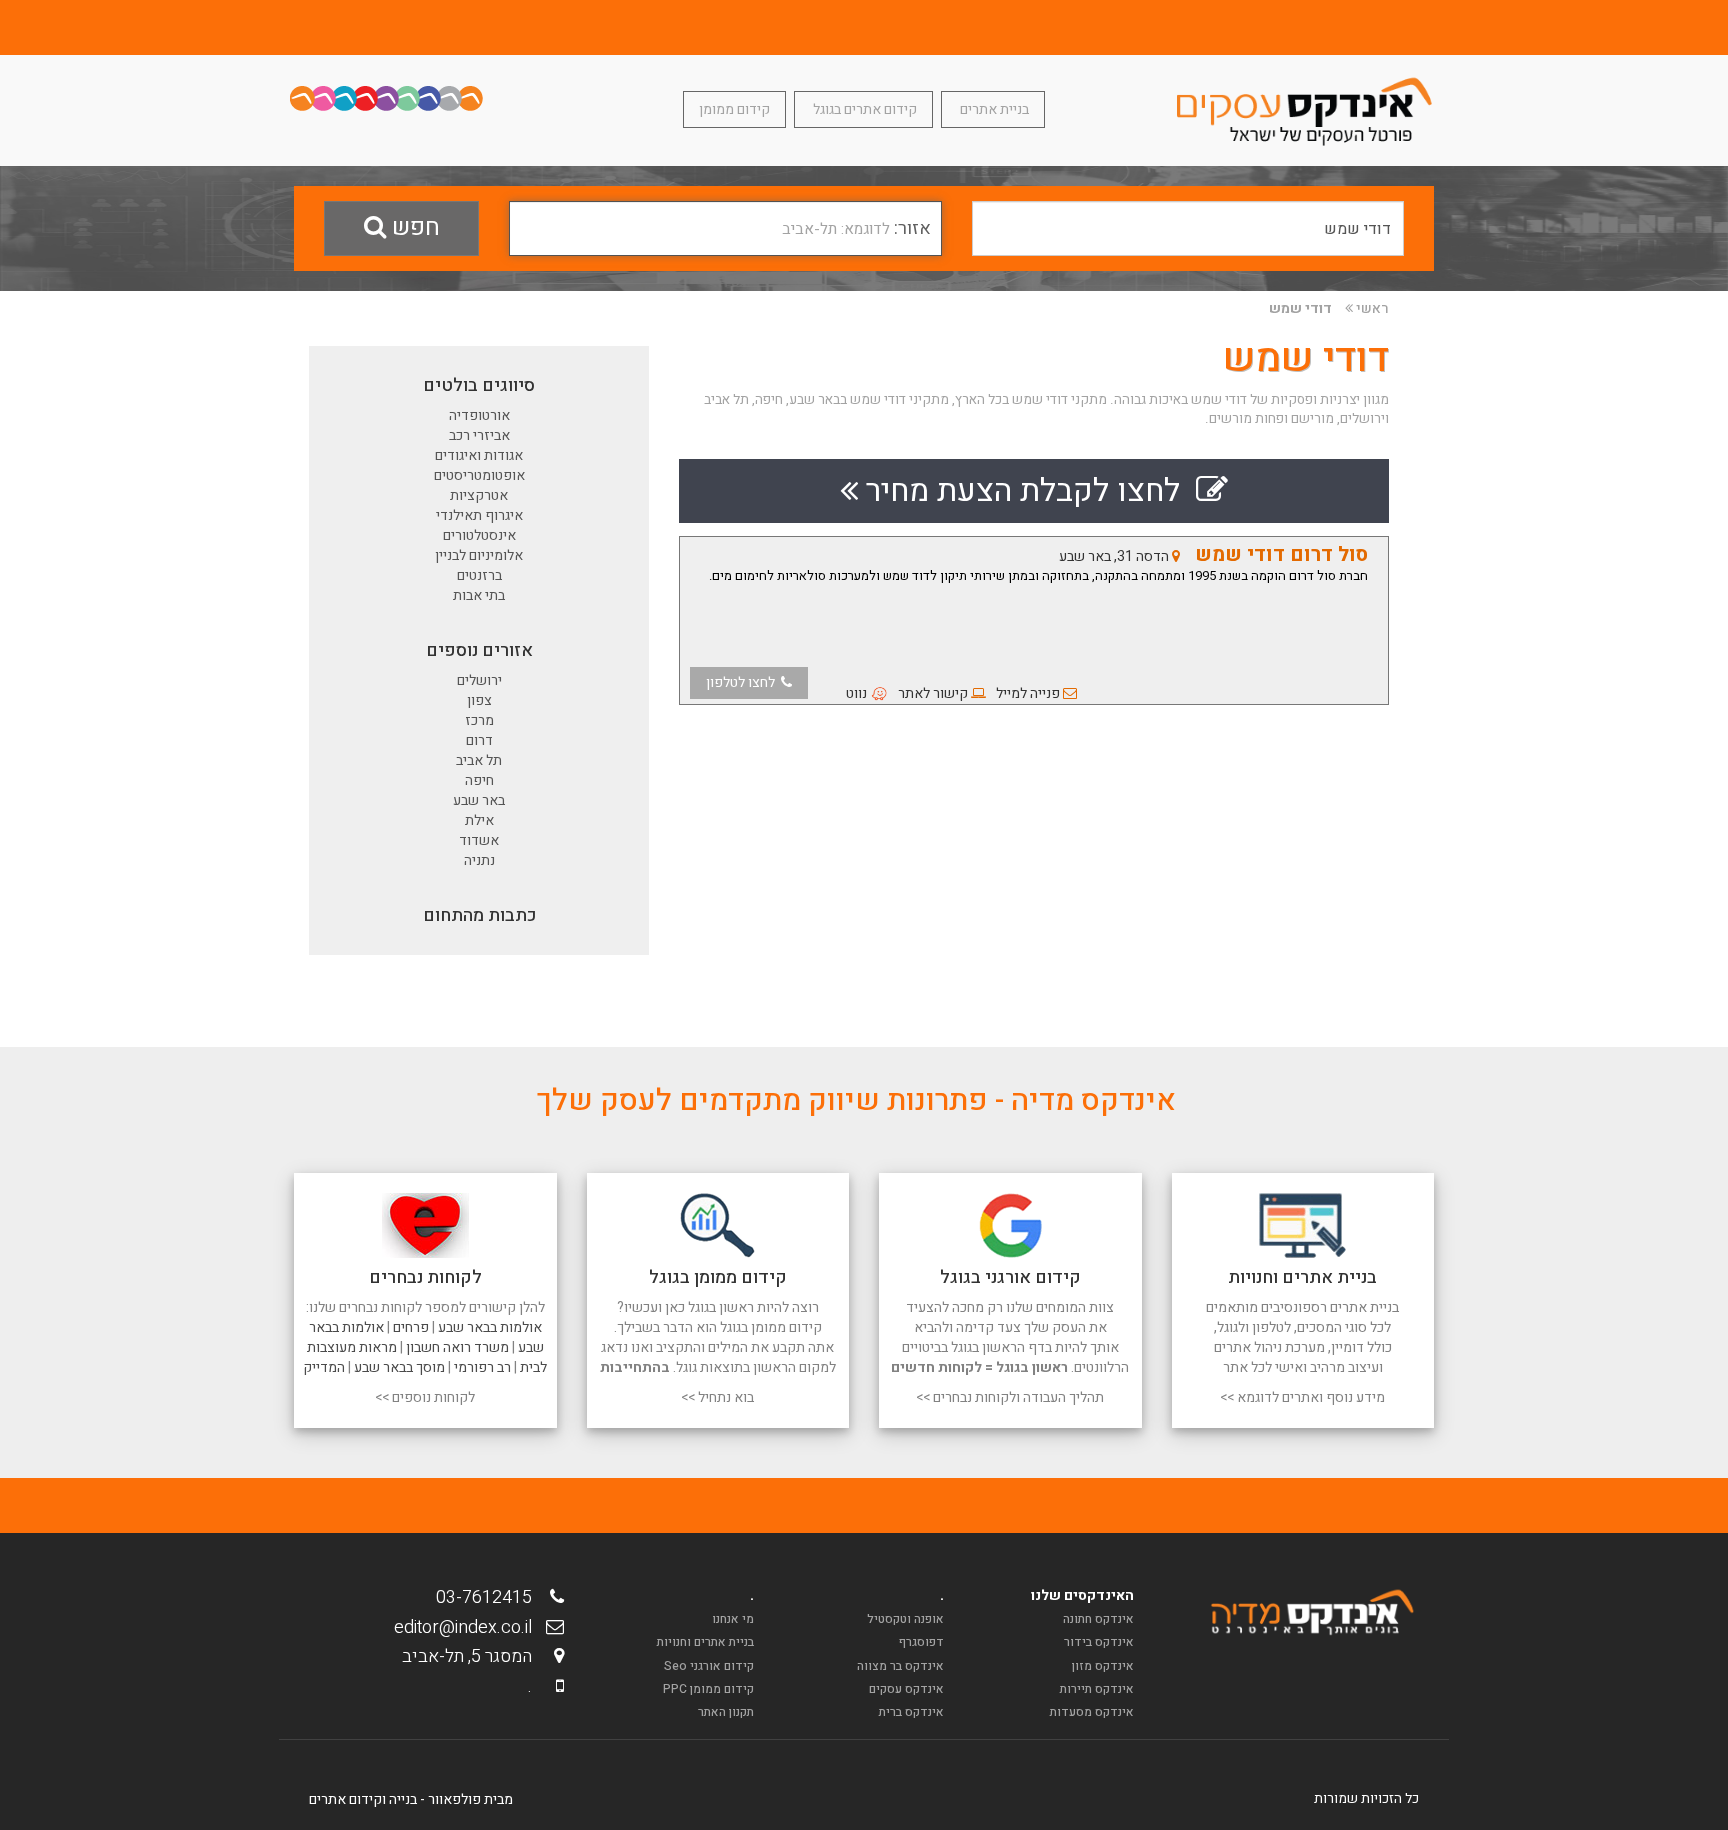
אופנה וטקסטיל (905, 1619)
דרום (479, 740)
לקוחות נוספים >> (425, 1397)
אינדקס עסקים (906, 1689)
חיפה (479, 780)
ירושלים (479, 680)
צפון (479, 700)
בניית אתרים (993, 109)
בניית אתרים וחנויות (705, 1642)
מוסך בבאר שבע (399, 1367)
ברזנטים (479, 575)
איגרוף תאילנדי (479, 515)
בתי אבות (479, 595)
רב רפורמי (482, 1367)
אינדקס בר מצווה (900, 1666)
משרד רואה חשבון (457, 1347)
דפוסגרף (921, 1642)
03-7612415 (490, 1597)
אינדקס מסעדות (1092, 1712)
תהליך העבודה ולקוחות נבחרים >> (1010, 1397)
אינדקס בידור (1099, 1642)
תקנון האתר (726, 1712)
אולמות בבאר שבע (490, 1327)
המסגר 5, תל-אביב (473, 1656)
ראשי (1372, 308)
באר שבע (479, 800)
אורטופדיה (479, 415)
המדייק (324, 1367)
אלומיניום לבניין (479, 555)
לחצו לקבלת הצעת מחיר (1027, 490)
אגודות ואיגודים (479, 455)
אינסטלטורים (479, 535)
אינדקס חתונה (1098, 1619)
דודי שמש (1300, 308)
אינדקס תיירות (1097, 1689)
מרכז (479, 720)
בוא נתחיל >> (717, 1397)
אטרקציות (479, 495)
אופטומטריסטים (479, 475)
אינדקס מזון (1103, 1666)
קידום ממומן (734, 109)
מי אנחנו (733, 1619)
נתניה (479, 860)
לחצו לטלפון (743, 682)
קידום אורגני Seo (709, 1666)
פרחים (411, 1327)
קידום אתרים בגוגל (863, 109)
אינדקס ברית (911, 1712)
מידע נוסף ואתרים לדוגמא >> (1302, 1397)
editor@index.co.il (469, 1627)
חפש (413, 227)
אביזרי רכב (479, 435)
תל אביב (479, 760)
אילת (479, 820)
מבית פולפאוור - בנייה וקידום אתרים (411, 1799)
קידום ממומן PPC (708, 1689)
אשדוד (479, 840)
